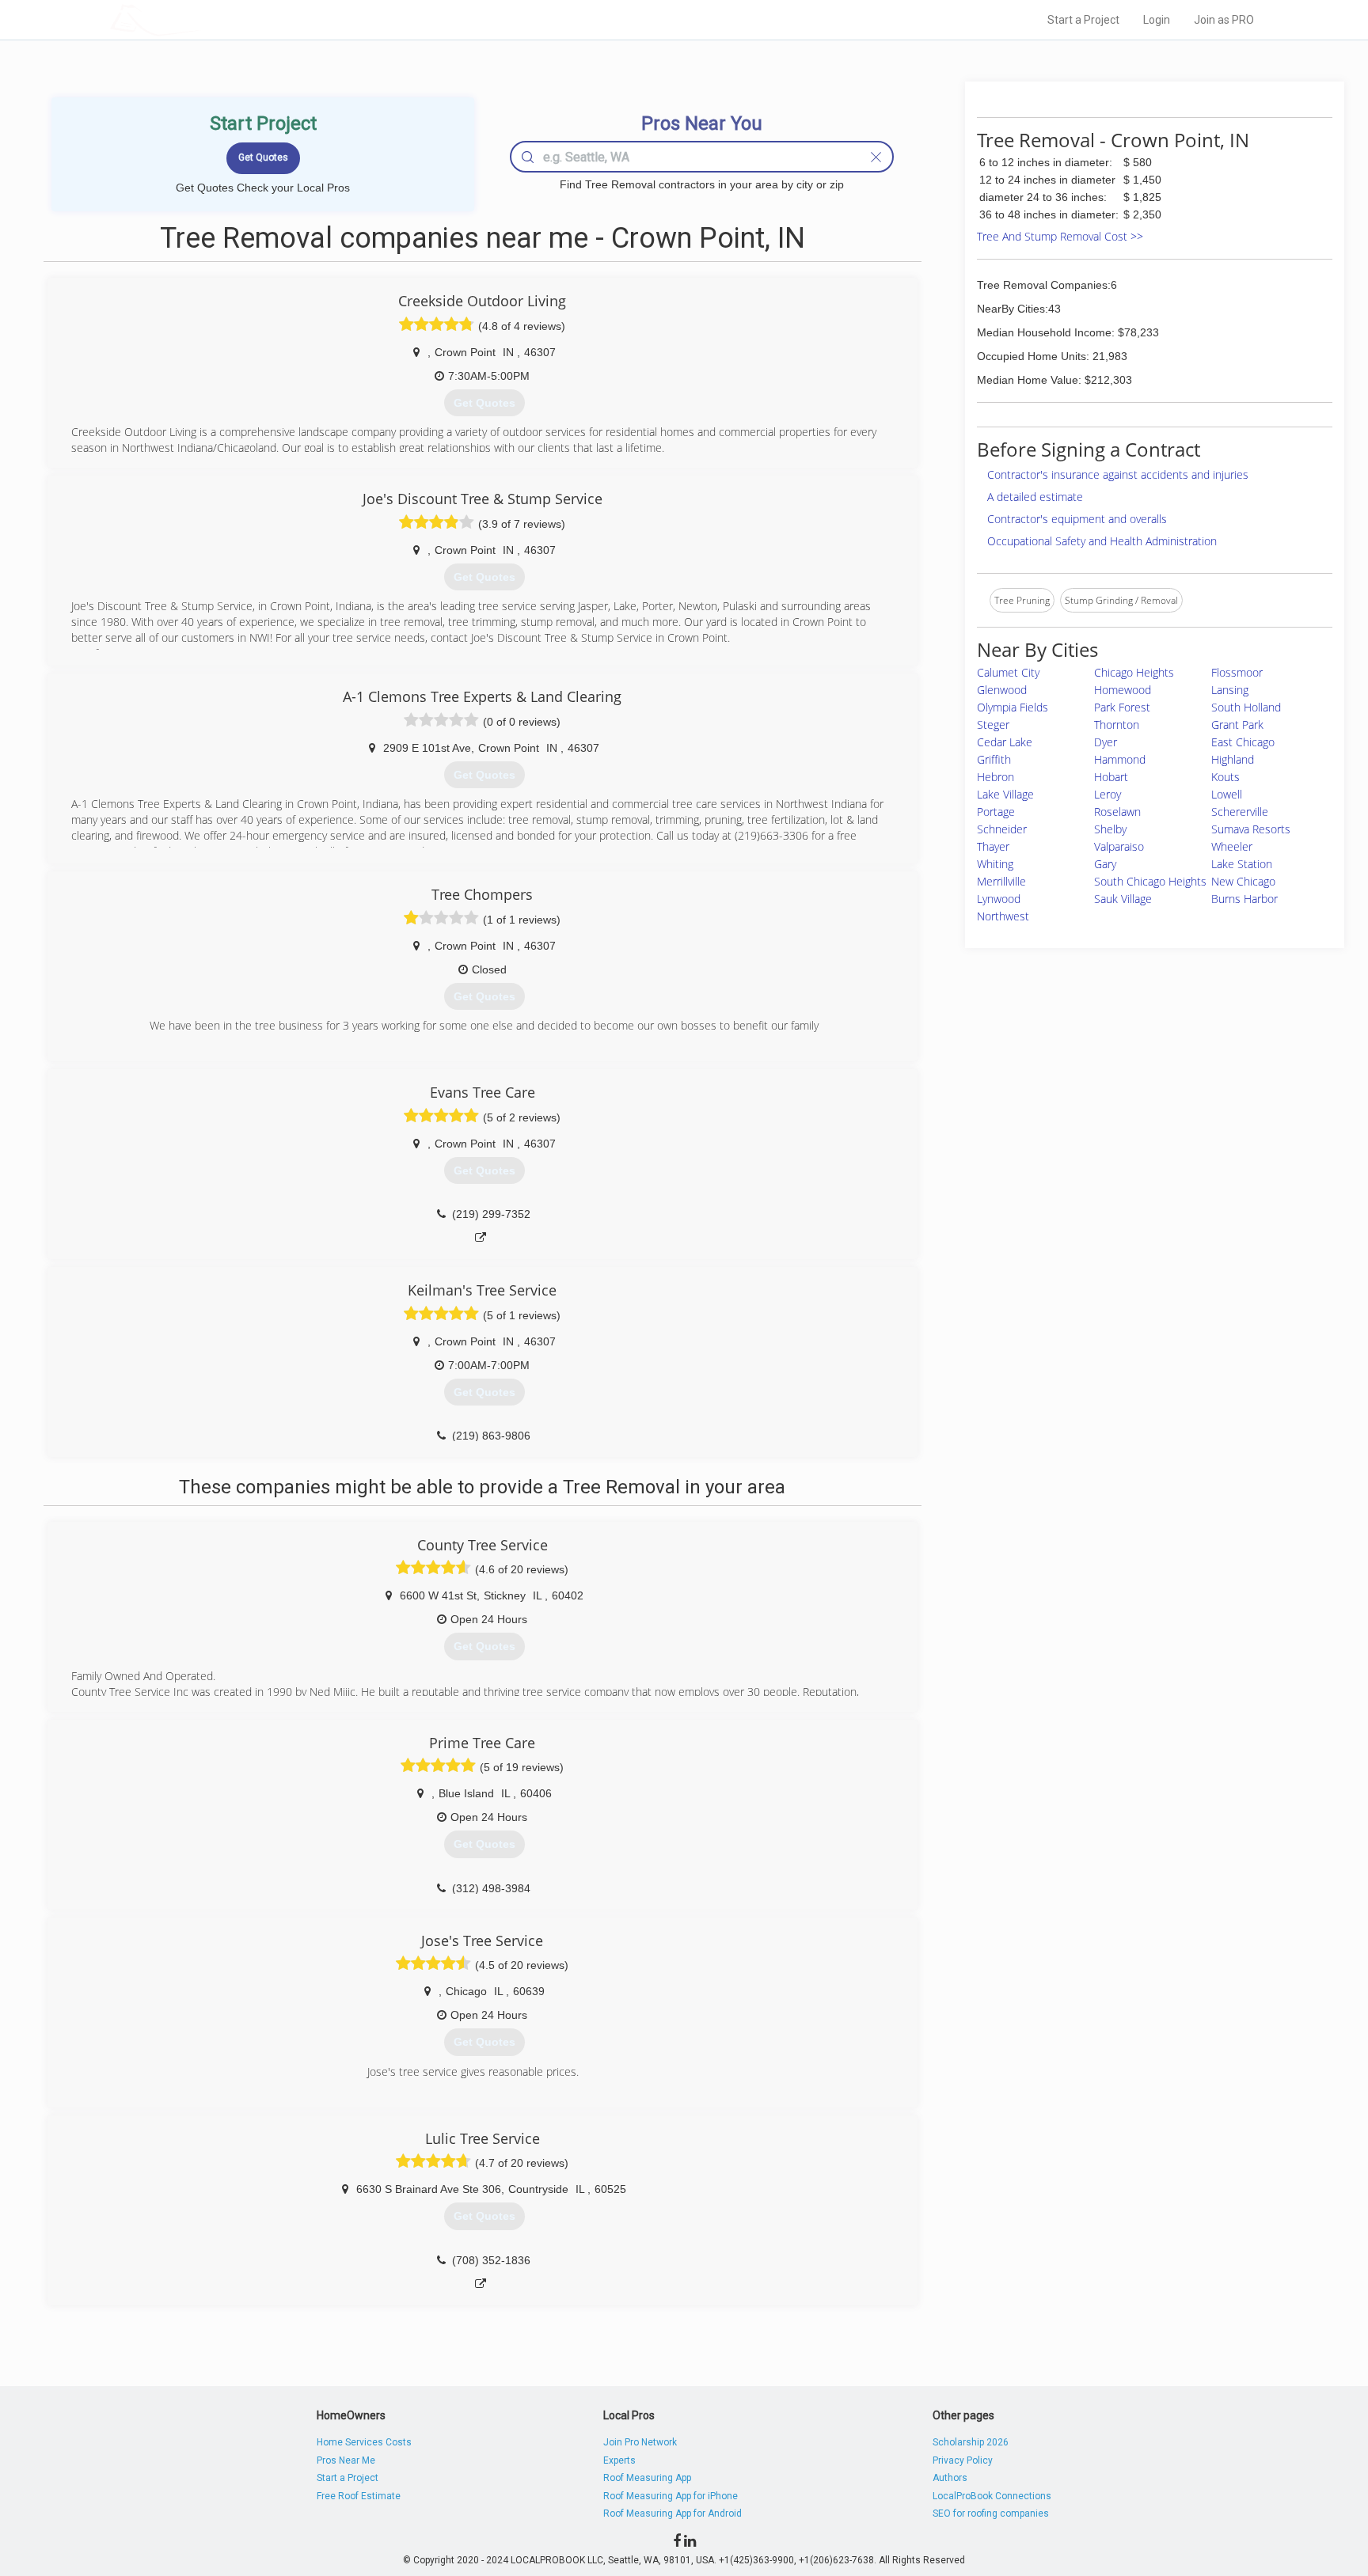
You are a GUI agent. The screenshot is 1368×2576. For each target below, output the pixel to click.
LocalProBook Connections (992, 2496)
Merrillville (1001, 881)
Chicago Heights (1134, 672)
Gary (1105, 864)
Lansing (1230, 690)
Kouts (1225, 777)
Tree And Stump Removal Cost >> (1060, 236)
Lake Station (1242, 864)
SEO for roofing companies (991, 2513)
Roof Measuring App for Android (673, 2513)
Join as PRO (1224, 20)
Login (1157, 20)
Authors (950, 2478)
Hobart (1111, 777)
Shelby (1110, 829)
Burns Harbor (1244, 899)
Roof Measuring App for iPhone (671, 2496)
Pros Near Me (346, 2460)
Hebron (996, 777)
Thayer (993, 846)
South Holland (1246, 707)
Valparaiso (1119, 846)
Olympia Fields (1013, 707)
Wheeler (1232, 846)
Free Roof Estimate (359, 2496)
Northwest (1003, 916)
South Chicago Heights (1150, 881)
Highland (1233, 759)
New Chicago (1243, 881)
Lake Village (1005, 794)
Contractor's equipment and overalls (1077, 519)
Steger (993, 725)
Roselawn (1117, 812)
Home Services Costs (364, 2442)
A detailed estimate (1035, 497)
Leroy (1108, 794)
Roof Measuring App (647, 2478)
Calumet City (1008, 672)
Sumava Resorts (1251, 829)
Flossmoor (1237, 672)
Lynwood (999, 899)
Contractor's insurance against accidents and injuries (1118, 474)
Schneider (1002, 829)
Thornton (1117, 725)
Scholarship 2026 (971, 2442)
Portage (996, 812)
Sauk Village (1123, 899)
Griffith (994, 759)
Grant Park (1237, 725)
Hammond (1120, 759)
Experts (619, 2460)
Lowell (1227, 794)
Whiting (995, 864)
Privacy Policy (963, 2460)
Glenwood (1002, 690)
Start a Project (1083, 20)
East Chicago (1243, 742)
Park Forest (1122, 707)
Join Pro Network (640, 2442)
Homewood (1123, 690)
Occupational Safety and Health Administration (1102, 541)
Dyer (1106, 742)
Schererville (1240, 812)
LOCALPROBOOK (202, 19)
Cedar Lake (1005, 742)
